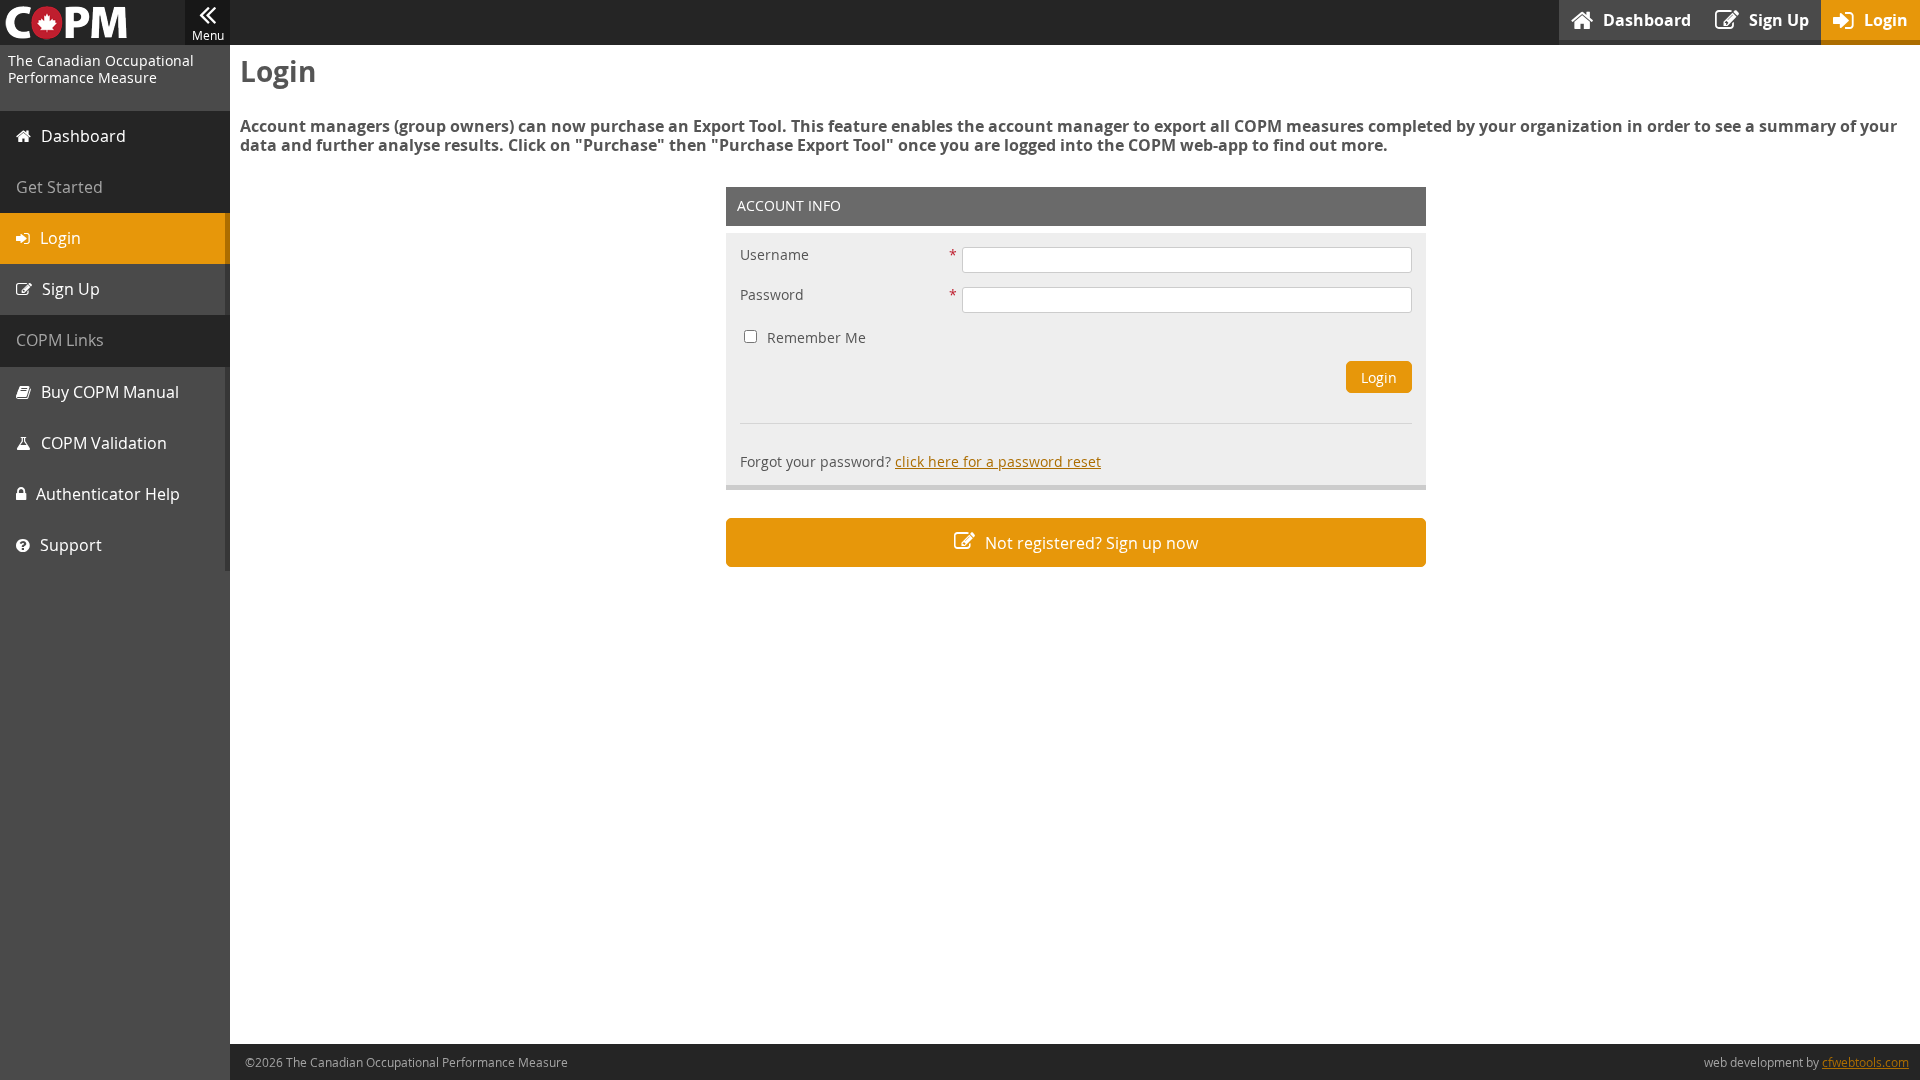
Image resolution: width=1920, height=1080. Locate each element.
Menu (208, 35)
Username (774, 255)
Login (1379, 377)
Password (772, 295)
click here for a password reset (998, 461)
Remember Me (816, 337)
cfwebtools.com (1865, 1062)
